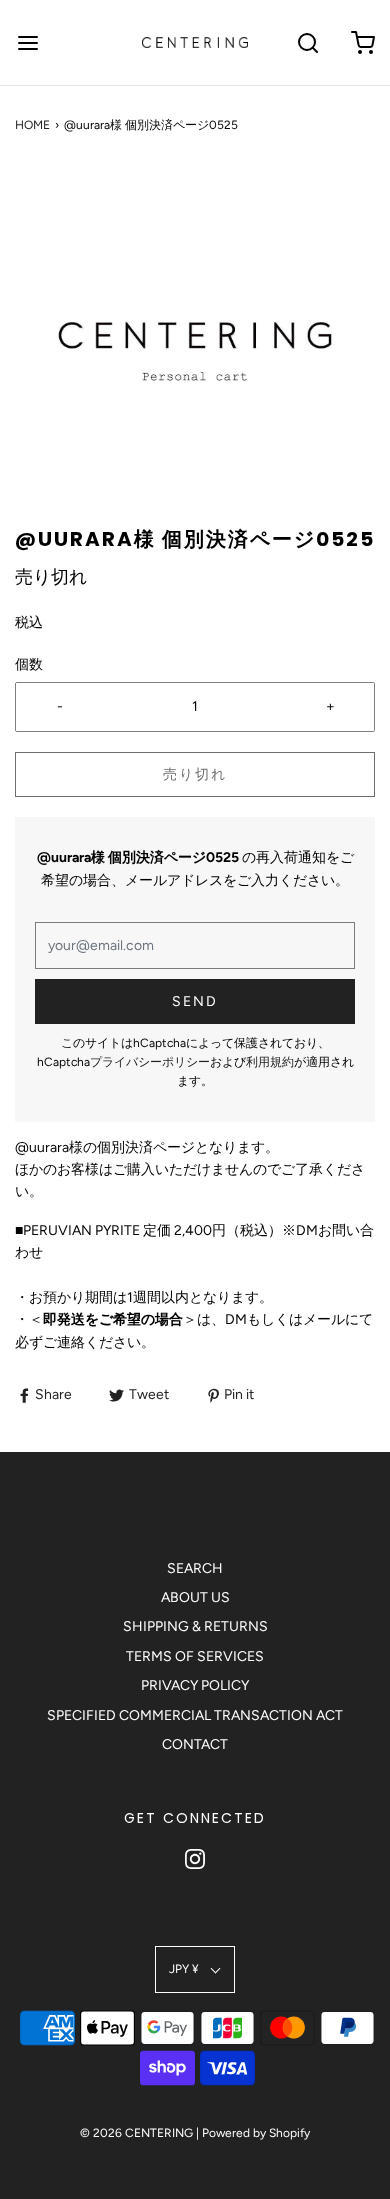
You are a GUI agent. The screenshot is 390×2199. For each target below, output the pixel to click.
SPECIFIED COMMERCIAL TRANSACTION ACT (195, 1715)
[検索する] (307, 42)
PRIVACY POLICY (195, 1685)
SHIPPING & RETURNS (195, 1626)
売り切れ (195, 774)
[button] (195, 345)
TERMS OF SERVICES (195, 1656)
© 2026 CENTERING (136, 2133)
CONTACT (195, 1744)
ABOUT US (195, 1597)
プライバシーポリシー (150, 1062)
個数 (29, 664)
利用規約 (270, 1062)
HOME (32, 125)
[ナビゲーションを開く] (27, 42)
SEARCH (195, 1568)
